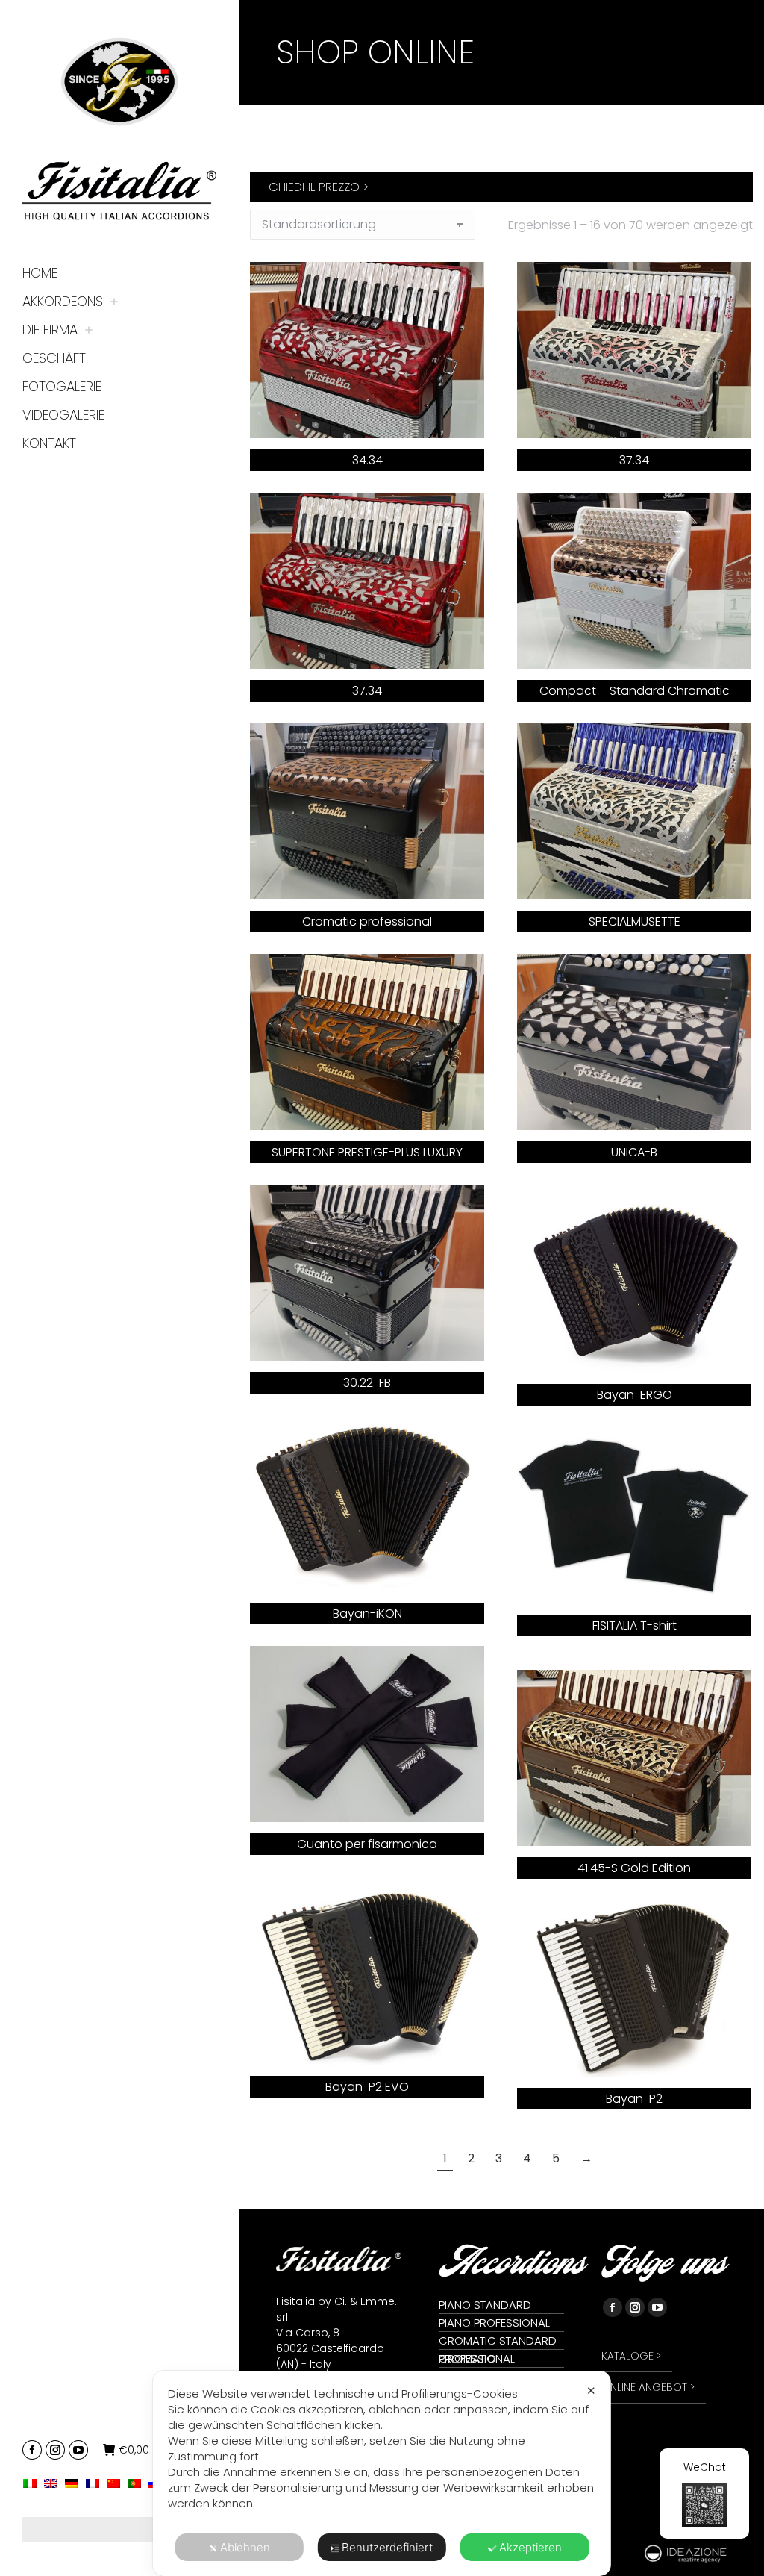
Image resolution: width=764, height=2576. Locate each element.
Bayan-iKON (367, 1613)
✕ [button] (591, 2391)
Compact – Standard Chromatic (635, 691)
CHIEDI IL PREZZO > (319, 187)
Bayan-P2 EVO (367, 2087)
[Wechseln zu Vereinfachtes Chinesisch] (117, 2483)
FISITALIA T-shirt (635, 1625)
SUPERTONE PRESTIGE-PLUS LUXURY (367, 1152)
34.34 (367, 460)
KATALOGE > (631, 2356)
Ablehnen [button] (245, 2547)
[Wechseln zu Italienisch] (34, 2483)
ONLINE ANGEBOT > (648, 2387)
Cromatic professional (367, 921)
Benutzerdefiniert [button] (387, 2547)
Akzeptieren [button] (530, 2547)
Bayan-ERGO (635, 1395)
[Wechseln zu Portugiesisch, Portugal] (138, 2483)
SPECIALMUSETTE (635, 921)
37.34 (634, 460)
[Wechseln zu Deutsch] (75, 2483)
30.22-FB (367, 1383)
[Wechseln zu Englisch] (54, 2483)
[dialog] (382, 2473)
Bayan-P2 (634, 2099)
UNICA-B (634, 1152)
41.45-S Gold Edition (634, 1868)
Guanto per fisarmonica (367, 1844)
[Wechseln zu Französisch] (96, 2483)
